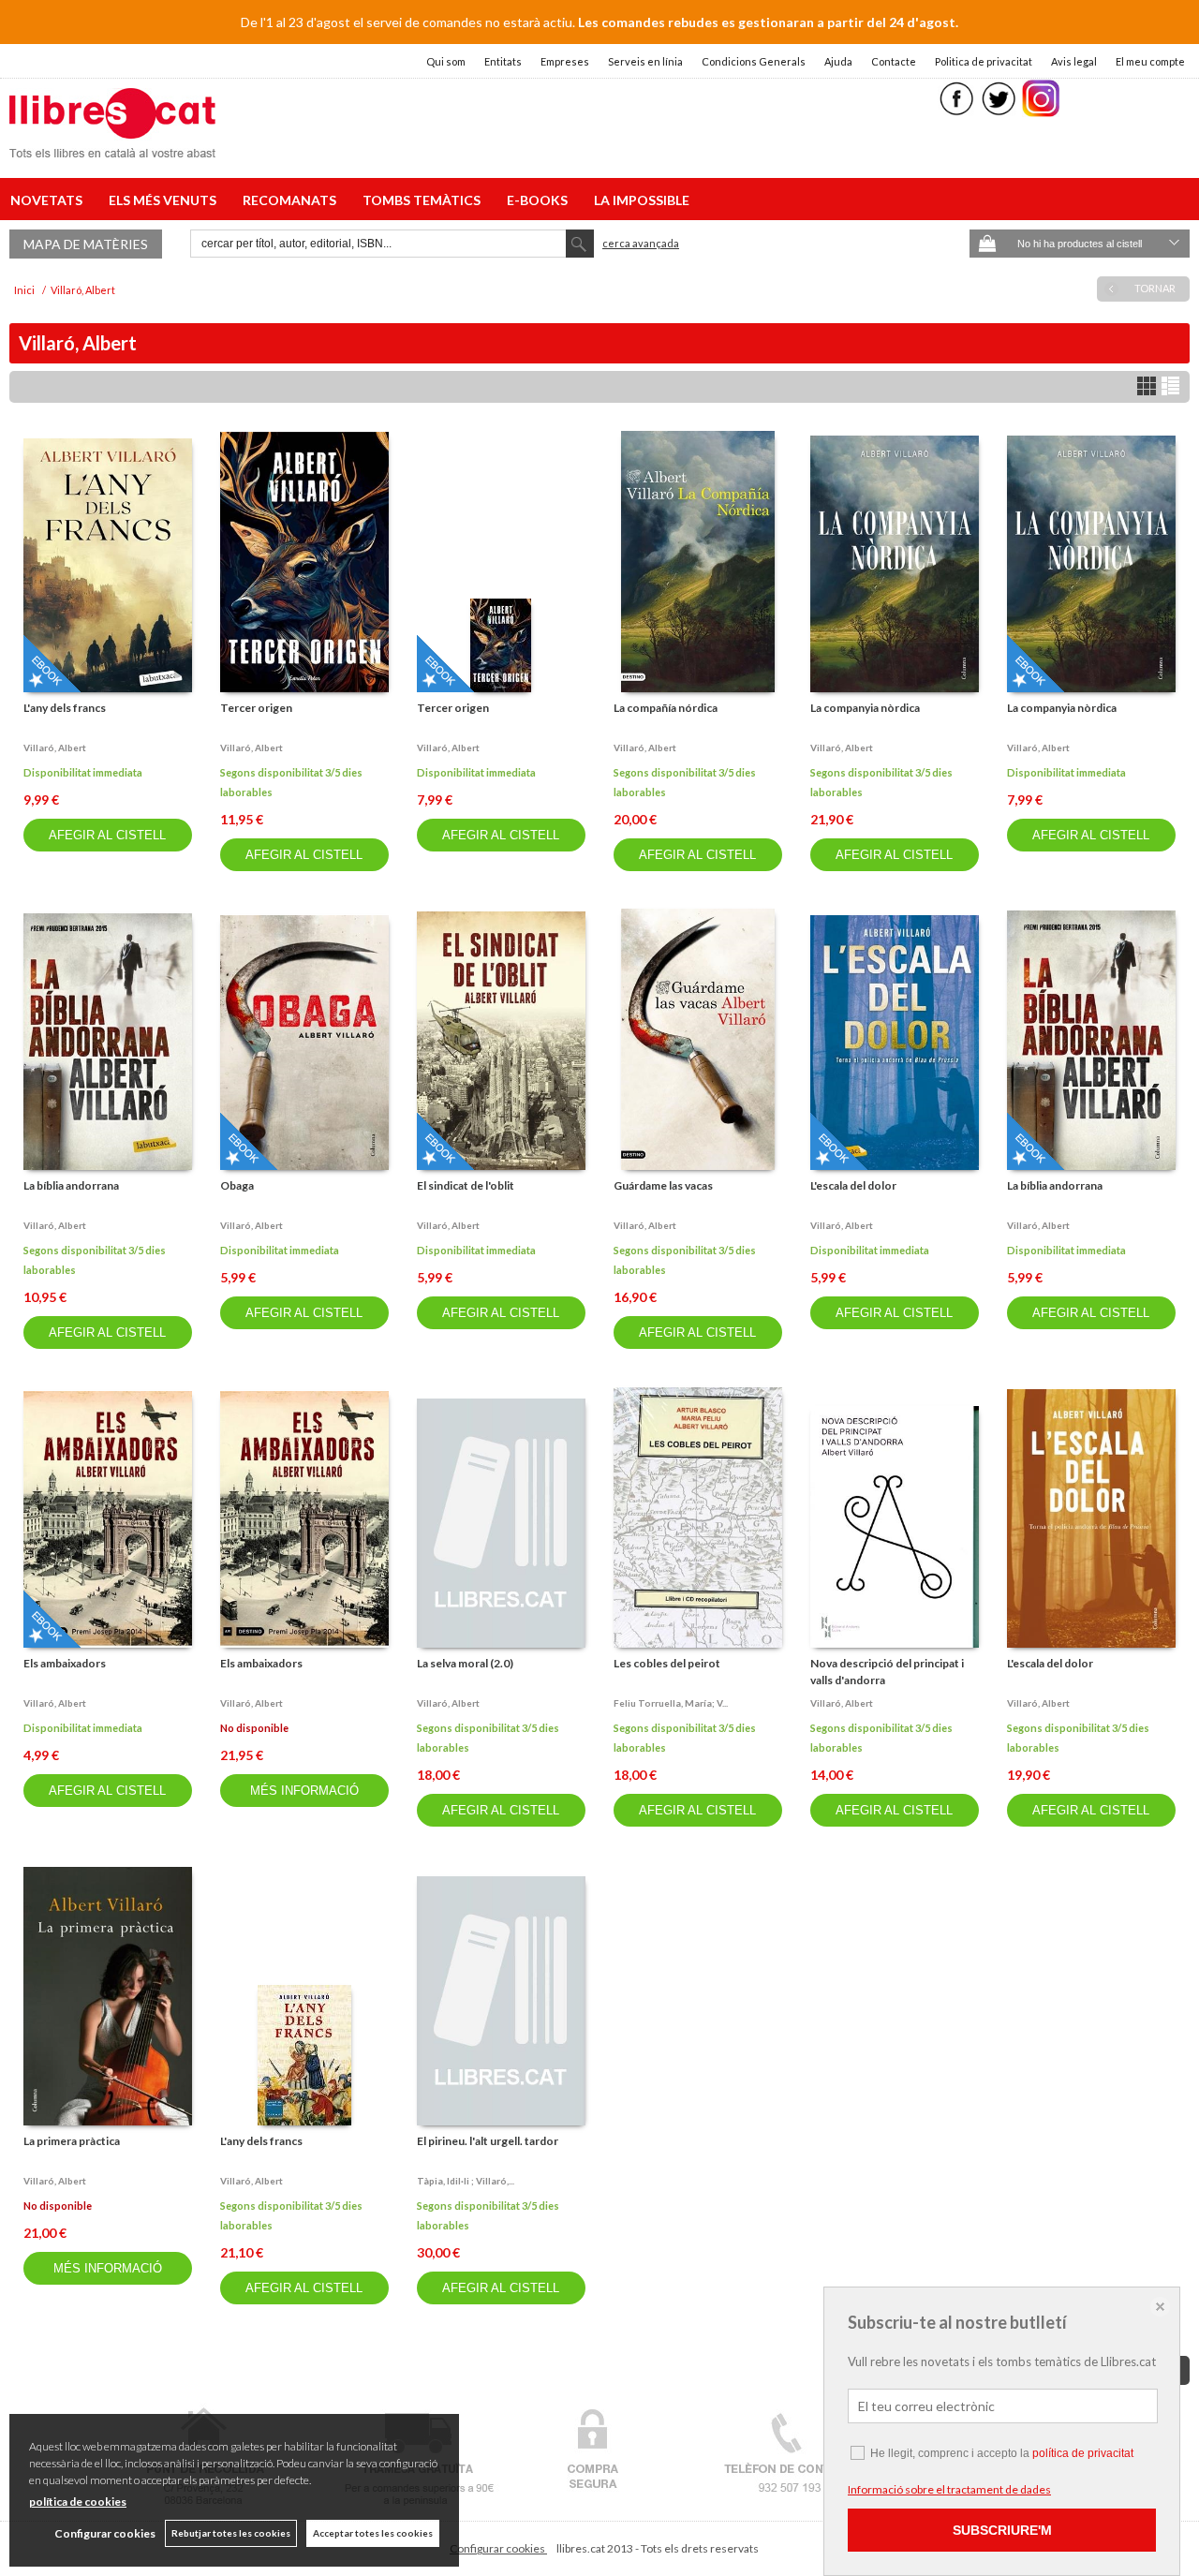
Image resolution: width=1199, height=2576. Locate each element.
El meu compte (1150, 61)
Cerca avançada (641, 243)
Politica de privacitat (984, 61)
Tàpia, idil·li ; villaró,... (466, 2181)
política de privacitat (1083, 2453)
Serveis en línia (645, 61)
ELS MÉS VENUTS (165, 200)
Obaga (237, 1185)
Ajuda (838, 61)
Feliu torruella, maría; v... (671, 1703)
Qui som (446, 61)
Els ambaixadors (65, 1663)
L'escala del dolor (853, 1185)
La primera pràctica (72, 2141)
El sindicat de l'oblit (466, 1185)
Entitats (503, 61)
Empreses (565, 61)
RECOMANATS (292, 200)
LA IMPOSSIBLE (642, 200)
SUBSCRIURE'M (1002, 2530)
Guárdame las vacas (663, 1185)
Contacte (894, 61)
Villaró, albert (55, 748)
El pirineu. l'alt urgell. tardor (488, 2141)
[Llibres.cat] (112, 146)
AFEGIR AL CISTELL (107, 835)
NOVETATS (49, 200)
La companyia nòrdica (865, 708)
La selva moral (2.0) (465, 1663)
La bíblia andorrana (71, 1185)
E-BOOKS (540, 200)
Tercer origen (256, 708)
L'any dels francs (65, 708)
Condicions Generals (754, 61)
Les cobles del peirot (667, 1663)
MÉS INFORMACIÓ (304, 1791)
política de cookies (78, 2502)
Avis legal (1074, 61)
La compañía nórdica (666, 708)
